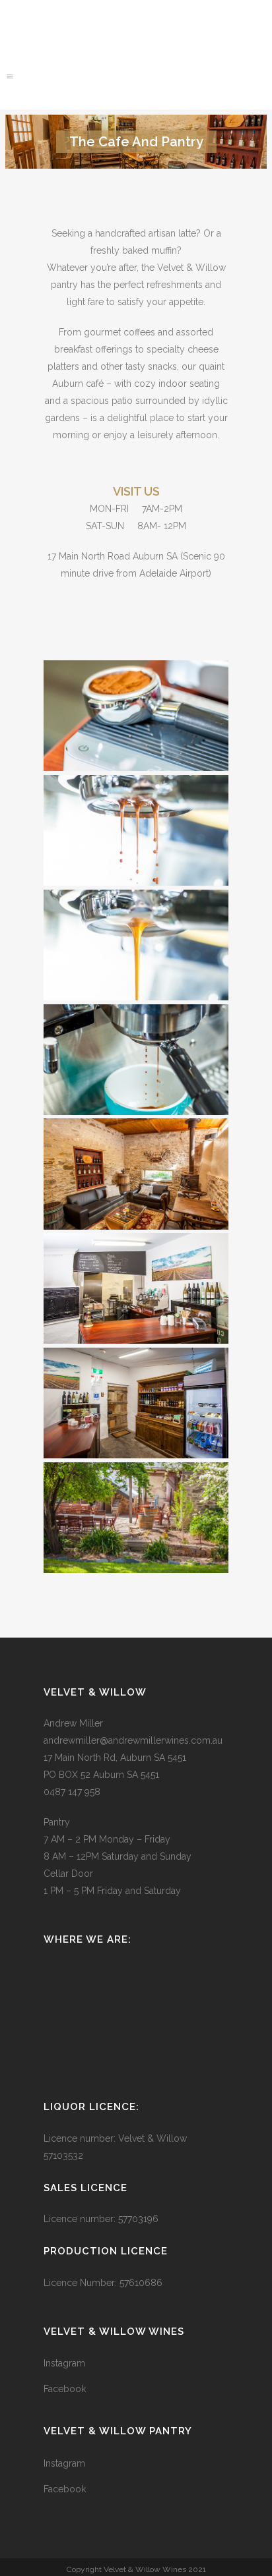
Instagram (64, 2363)
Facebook (65, 2389)
